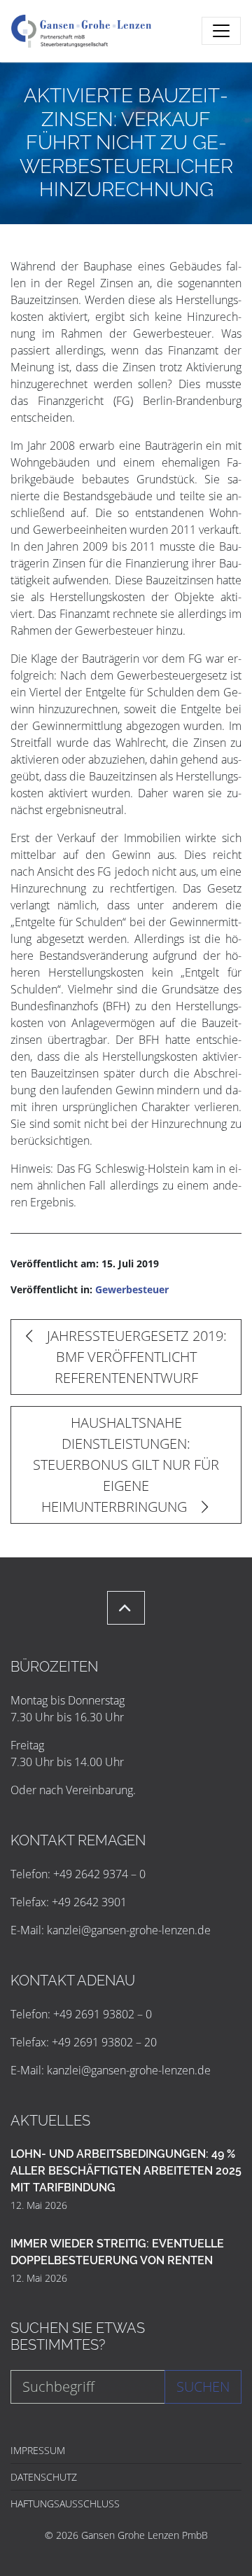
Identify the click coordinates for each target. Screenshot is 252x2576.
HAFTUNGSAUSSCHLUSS (65, 2503)
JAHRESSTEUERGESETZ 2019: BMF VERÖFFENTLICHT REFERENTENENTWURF (135, 1357)
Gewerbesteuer (132, 1289)
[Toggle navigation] (221, 31)
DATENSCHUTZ (44, 2477)
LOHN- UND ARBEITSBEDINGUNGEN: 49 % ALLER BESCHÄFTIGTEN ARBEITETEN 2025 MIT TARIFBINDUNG (126, 2171)
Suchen (203, 2386)
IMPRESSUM (38, 2450)
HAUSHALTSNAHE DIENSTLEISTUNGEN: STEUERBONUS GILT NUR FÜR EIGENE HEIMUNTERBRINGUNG (126, 1465)
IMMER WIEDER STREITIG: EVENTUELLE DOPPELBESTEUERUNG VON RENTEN (117, 2252)
